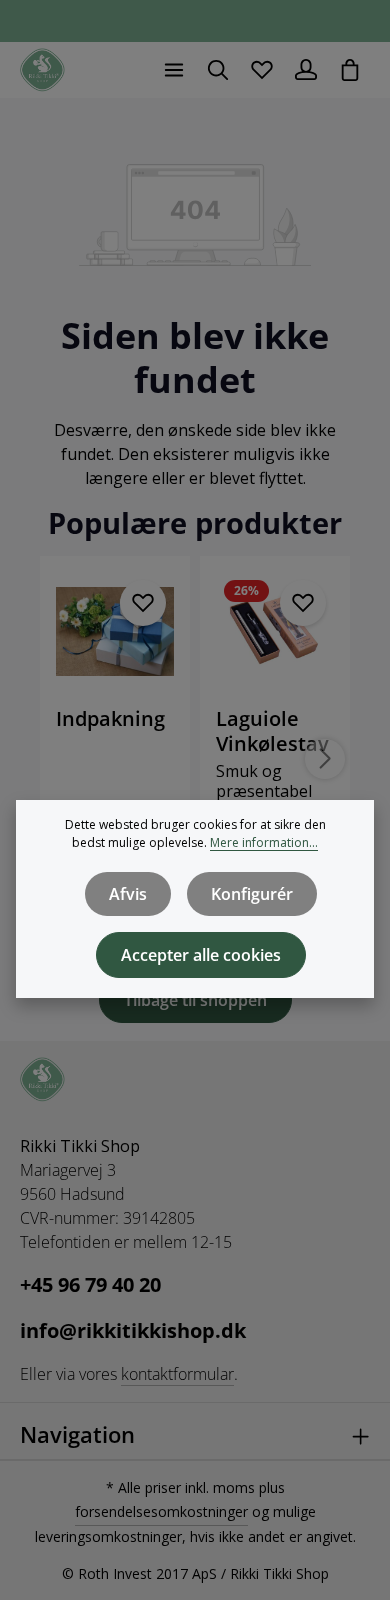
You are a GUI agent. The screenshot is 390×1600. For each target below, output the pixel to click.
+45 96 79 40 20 (90, 1284)
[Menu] (174, 70)
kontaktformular (177, 1374)
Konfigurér (252, 894)
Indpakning (110, 719)
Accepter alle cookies (201, 955)
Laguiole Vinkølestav (272, 731)
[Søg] (218, 70)
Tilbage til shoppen (195, 1000)
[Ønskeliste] (262, 70)
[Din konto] (306, 70)
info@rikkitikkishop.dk (133, 1330)
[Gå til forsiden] (42, 70)
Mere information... (264, 842)
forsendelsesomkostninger (161, 1511)
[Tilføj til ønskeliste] (143, 603)
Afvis (128, 894)
